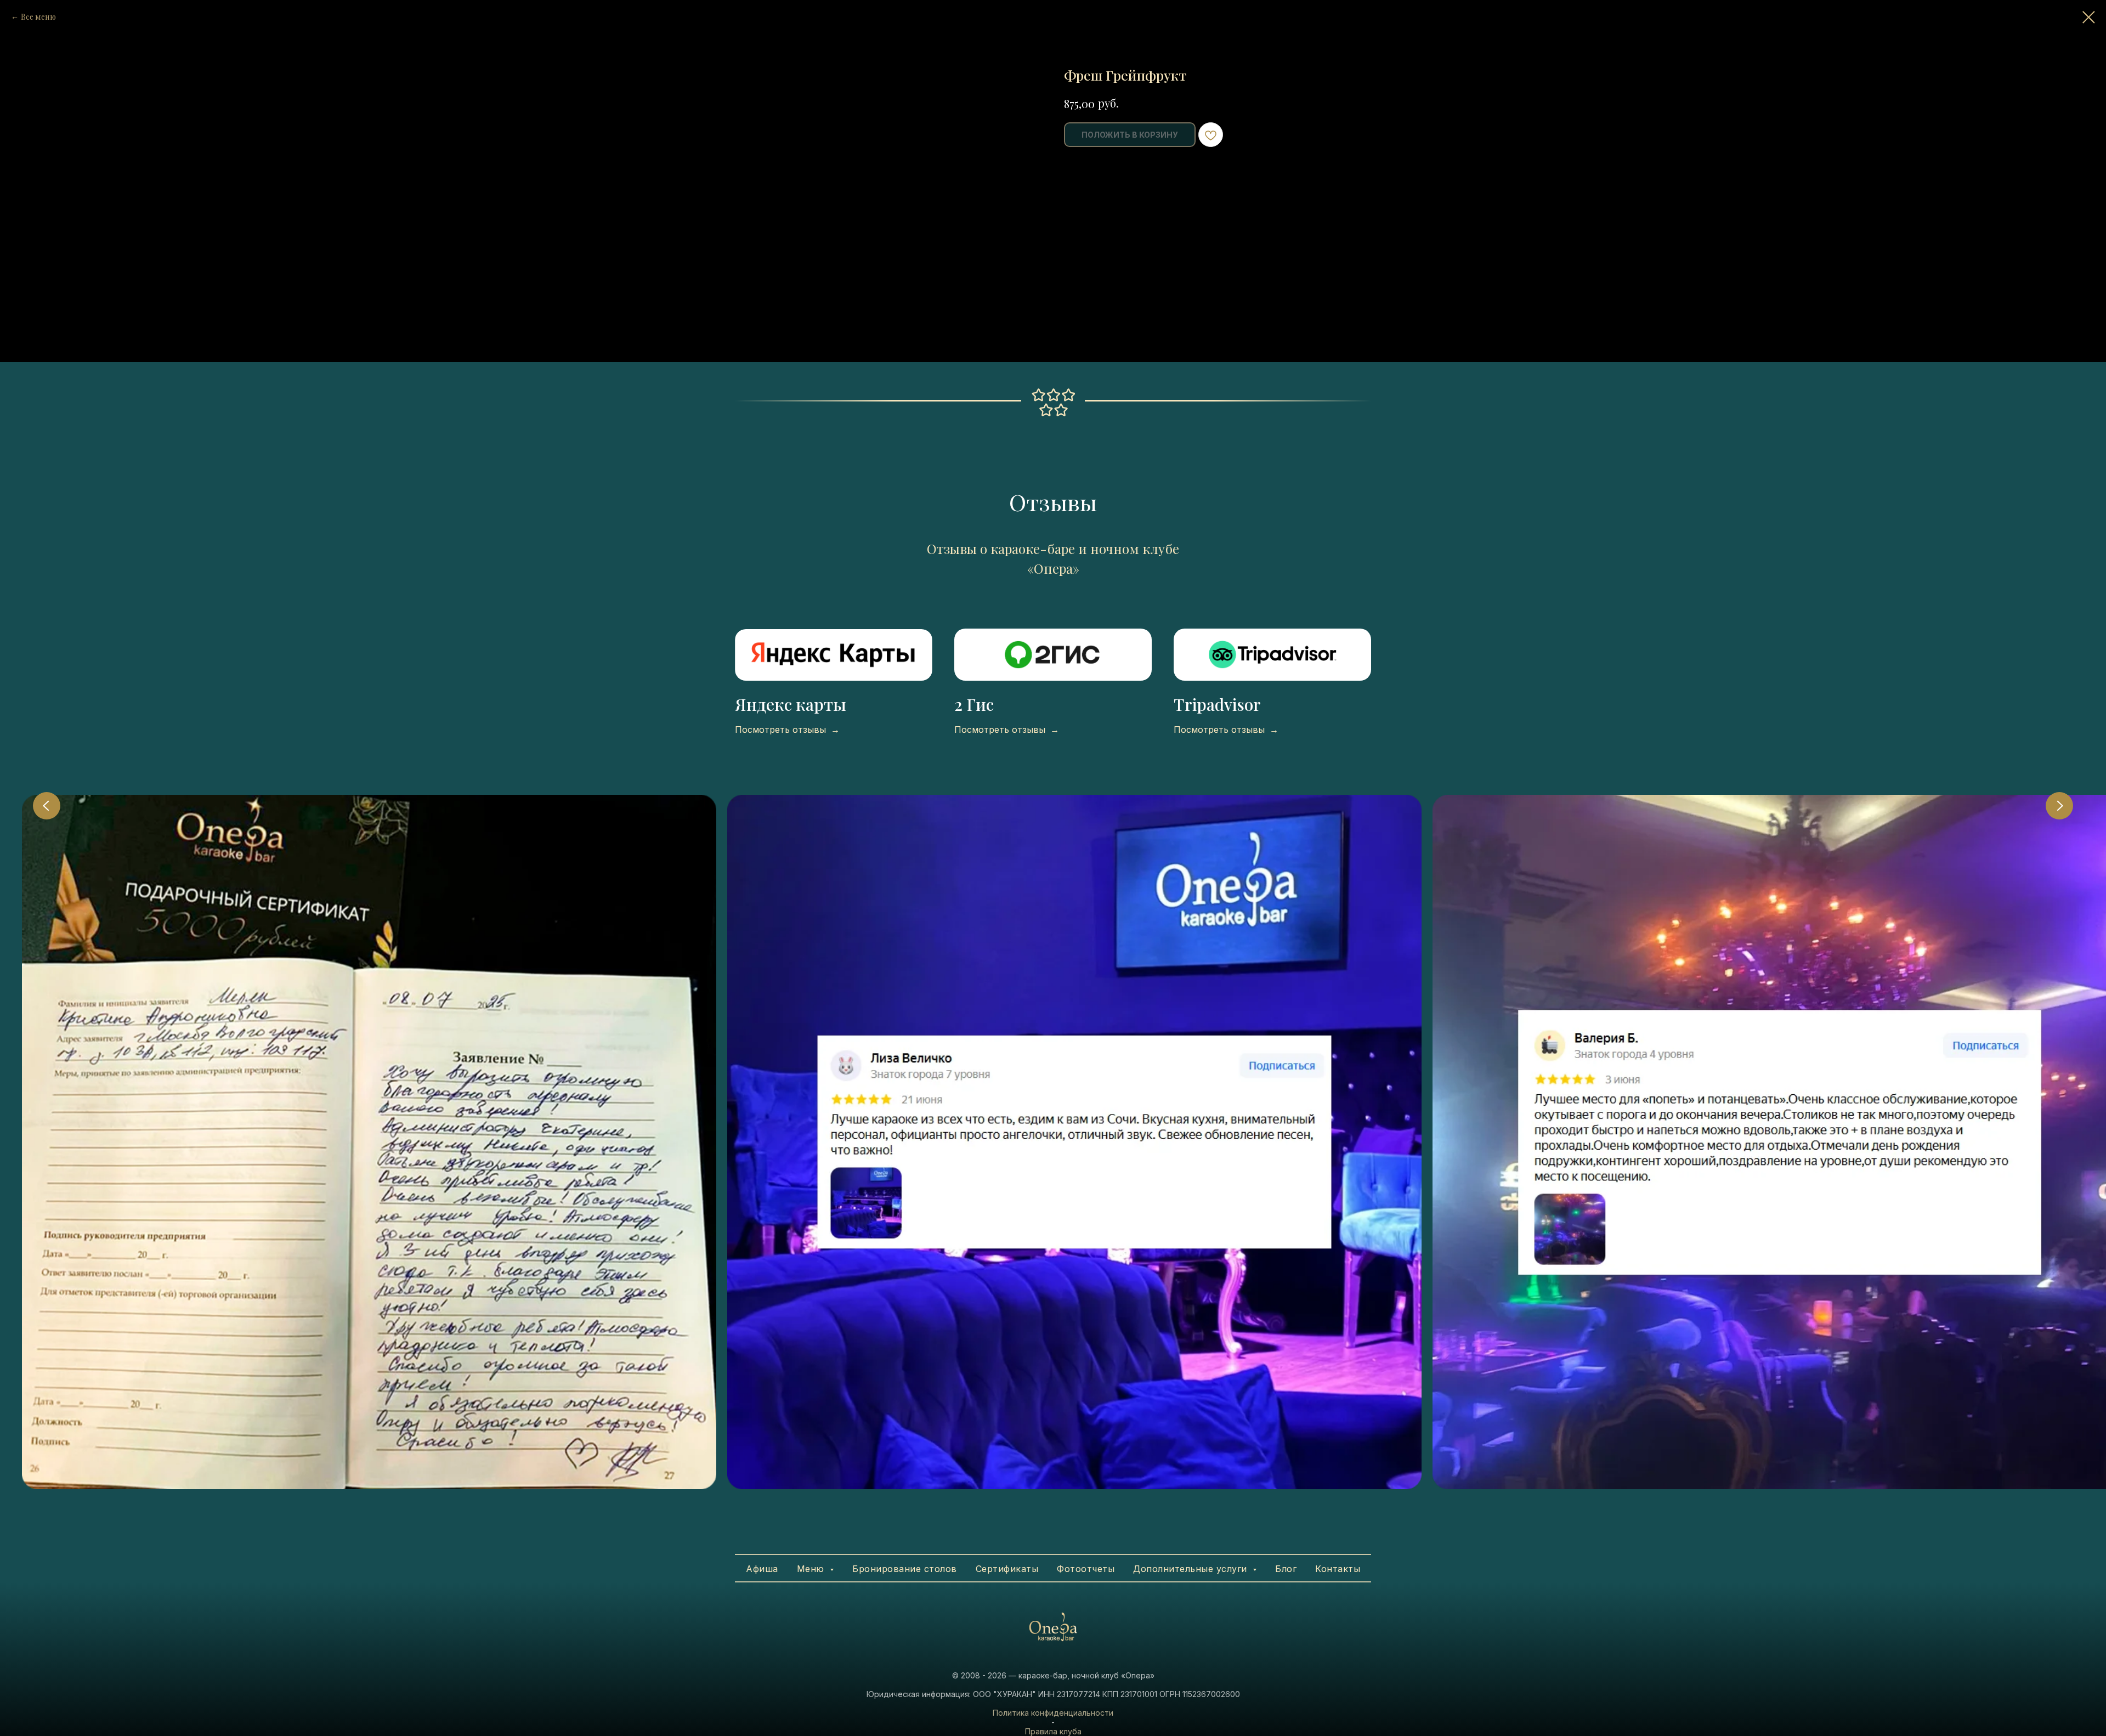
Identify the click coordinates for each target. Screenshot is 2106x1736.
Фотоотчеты (1086, 1569)
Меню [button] (812, 1569)
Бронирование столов (905, 1569)
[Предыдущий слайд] (47, 806)
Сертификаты (1007, 1569)
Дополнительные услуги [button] (1191, 1569)
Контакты (1338, 1569)
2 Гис (974, 704)
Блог (1286, 1569)
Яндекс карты (791, 704)
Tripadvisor (1217, 704)
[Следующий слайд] (2059, 806)
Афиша (762, 1569)
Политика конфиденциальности (1053, 1713)
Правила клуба (1053, 1731)
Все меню (38, 17)
